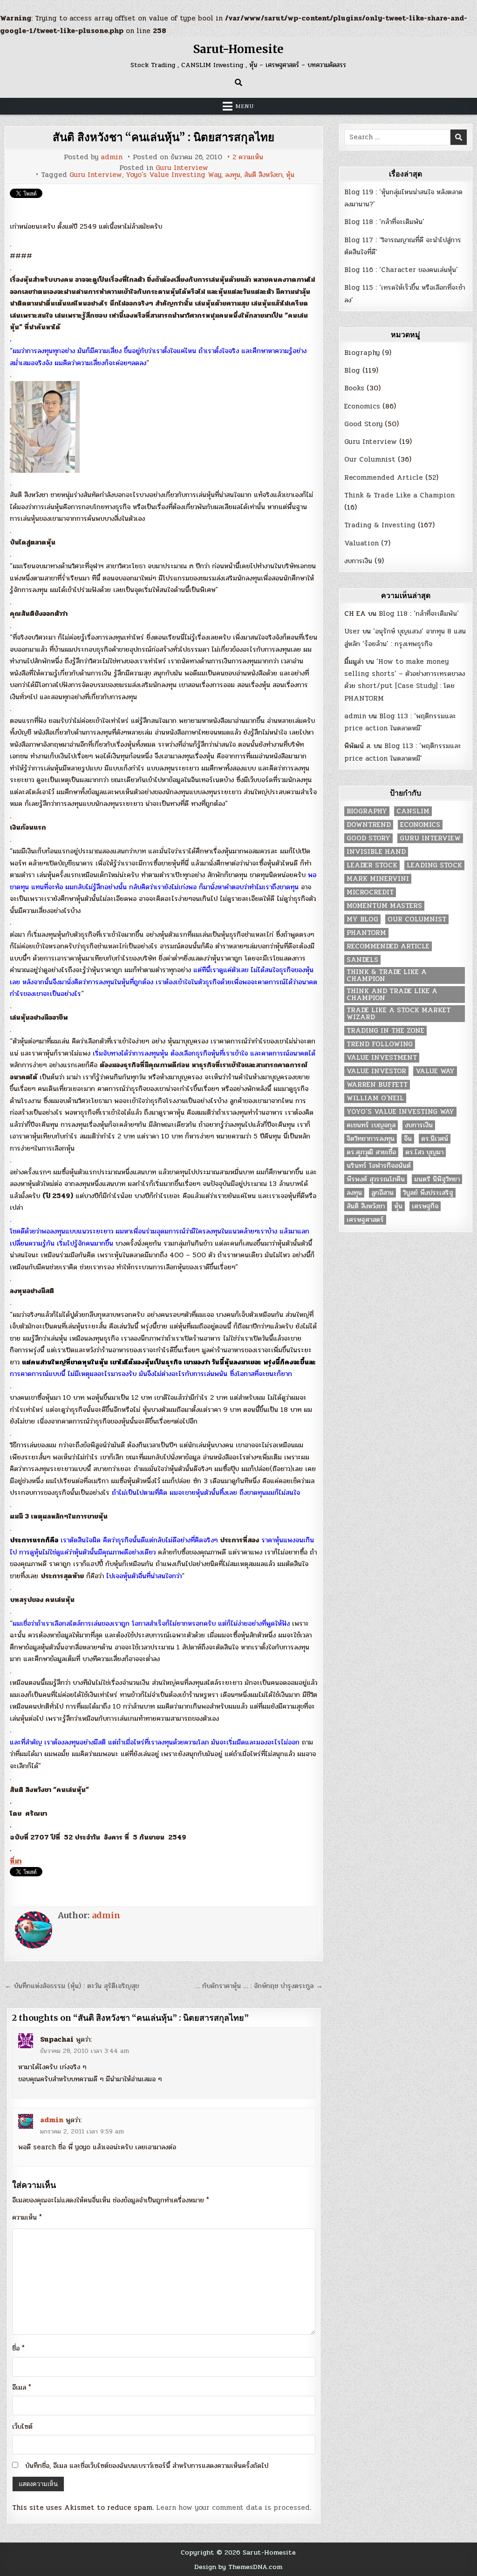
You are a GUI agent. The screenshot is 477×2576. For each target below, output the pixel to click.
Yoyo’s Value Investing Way (174, 175)
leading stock (434, 865)
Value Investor (376, 1071)
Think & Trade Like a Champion (399, 495)
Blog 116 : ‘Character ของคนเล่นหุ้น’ (401, 270)
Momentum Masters (384, 906)
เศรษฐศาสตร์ (365, 1220)
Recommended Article (384, 477)
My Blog (362, 919)
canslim (413, 811)
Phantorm (366, 933)
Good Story (363, 424)
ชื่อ (18, 2348)
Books (354, 388)
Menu (245, 106)
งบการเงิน (358, 561)
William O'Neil (375, 1098)
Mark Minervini (378, 879)
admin (112, 157)
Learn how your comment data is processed (233, 2508)
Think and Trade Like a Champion (392, 995)
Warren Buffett (377, 1085)
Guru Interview (182, 168)
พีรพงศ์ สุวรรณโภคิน (376, 1179)
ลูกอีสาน (382, 1193)
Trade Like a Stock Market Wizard (399, 1014)
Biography (362, 353)
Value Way (435, 1071)
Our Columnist (370, 459)
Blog (352, 370)
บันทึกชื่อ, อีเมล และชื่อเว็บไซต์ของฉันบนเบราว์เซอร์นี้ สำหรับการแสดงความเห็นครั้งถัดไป (147, 2466)
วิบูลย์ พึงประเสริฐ (428, 1193)
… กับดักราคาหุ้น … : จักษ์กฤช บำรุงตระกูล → (259, 1986)
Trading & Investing (380, 525)
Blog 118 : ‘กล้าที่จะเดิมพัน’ (384, 222)
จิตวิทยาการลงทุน (371, 1139)
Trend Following (380, 1044)
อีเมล (22, 2387)
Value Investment (382, 1058)
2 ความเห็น (248, 157)
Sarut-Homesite (238, 49)
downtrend (369, 825)
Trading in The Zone (385, 1031)
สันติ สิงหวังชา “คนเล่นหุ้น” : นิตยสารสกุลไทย (164, 137)
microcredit (370, 892)
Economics (362, 406)
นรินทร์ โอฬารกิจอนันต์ (379, 1166)
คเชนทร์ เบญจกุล (371, 1125)
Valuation (361, 543)
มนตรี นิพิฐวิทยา (437, 1179)
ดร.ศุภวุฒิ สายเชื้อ (371, 1152)
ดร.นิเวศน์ (435, 1139)
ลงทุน (233, 175)
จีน (408, 1139)
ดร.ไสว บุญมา (424, 1152)
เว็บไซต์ (22, 2426)
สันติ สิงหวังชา (263, 175)
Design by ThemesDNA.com (238, 2567)
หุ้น (290, 175)
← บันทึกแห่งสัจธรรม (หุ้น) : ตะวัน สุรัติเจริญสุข (72, 1986)
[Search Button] (238, 82)
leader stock (372, 865)
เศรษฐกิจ (425, 1206)
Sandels (362, 960)
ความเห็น (27, 2217)
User (352, 631)
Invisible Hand (376, 852)
